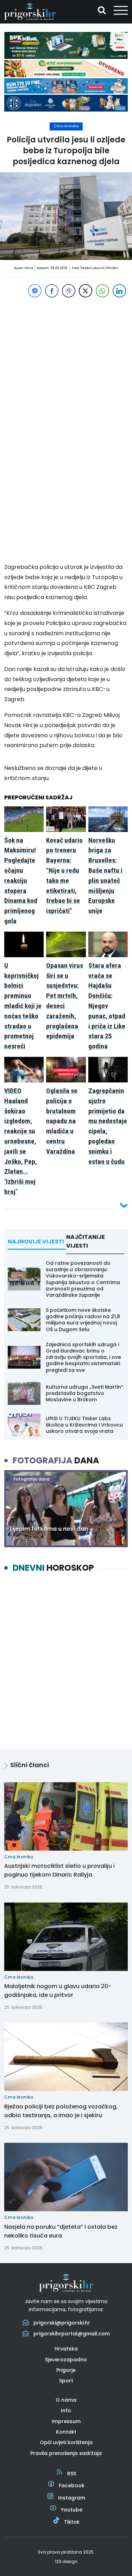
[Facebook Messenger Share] (35, 291)
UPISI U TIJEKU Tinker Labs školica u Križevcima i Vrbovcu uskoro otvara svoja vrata (84, 1425)
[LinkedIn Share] (119, 291)
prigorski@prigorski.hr (62, 2323)
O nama (66, 2400)
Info (66, 2410)
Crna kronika (66, 126)
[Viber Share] (69, 291)
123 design (66, 2561)
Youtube (72, 2510)
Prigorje (66, 2370)
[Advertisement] (66, 365)
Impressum (66, 2421)
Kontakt (66, 2432)
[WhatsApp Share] (102, 291)
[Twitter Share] (86, 291)
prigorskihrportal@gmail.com (72, 2334)
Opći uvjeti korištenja (66, 2442)
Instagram (72, 2498)
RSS (72, 2474)
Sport (66, 2381)
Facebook (72, 2486)
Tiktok (72, 2522)
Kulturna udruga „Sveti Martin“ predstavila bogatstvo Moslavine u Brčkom (84, 1393)
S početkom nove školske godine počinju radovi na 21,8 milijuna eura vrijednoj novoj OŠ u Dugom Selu (83, 1320)
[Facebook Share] (52, 291)
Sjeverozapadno (66, 2360)
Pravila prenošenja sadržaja (66, 2453)
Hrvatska (66, 2349)
